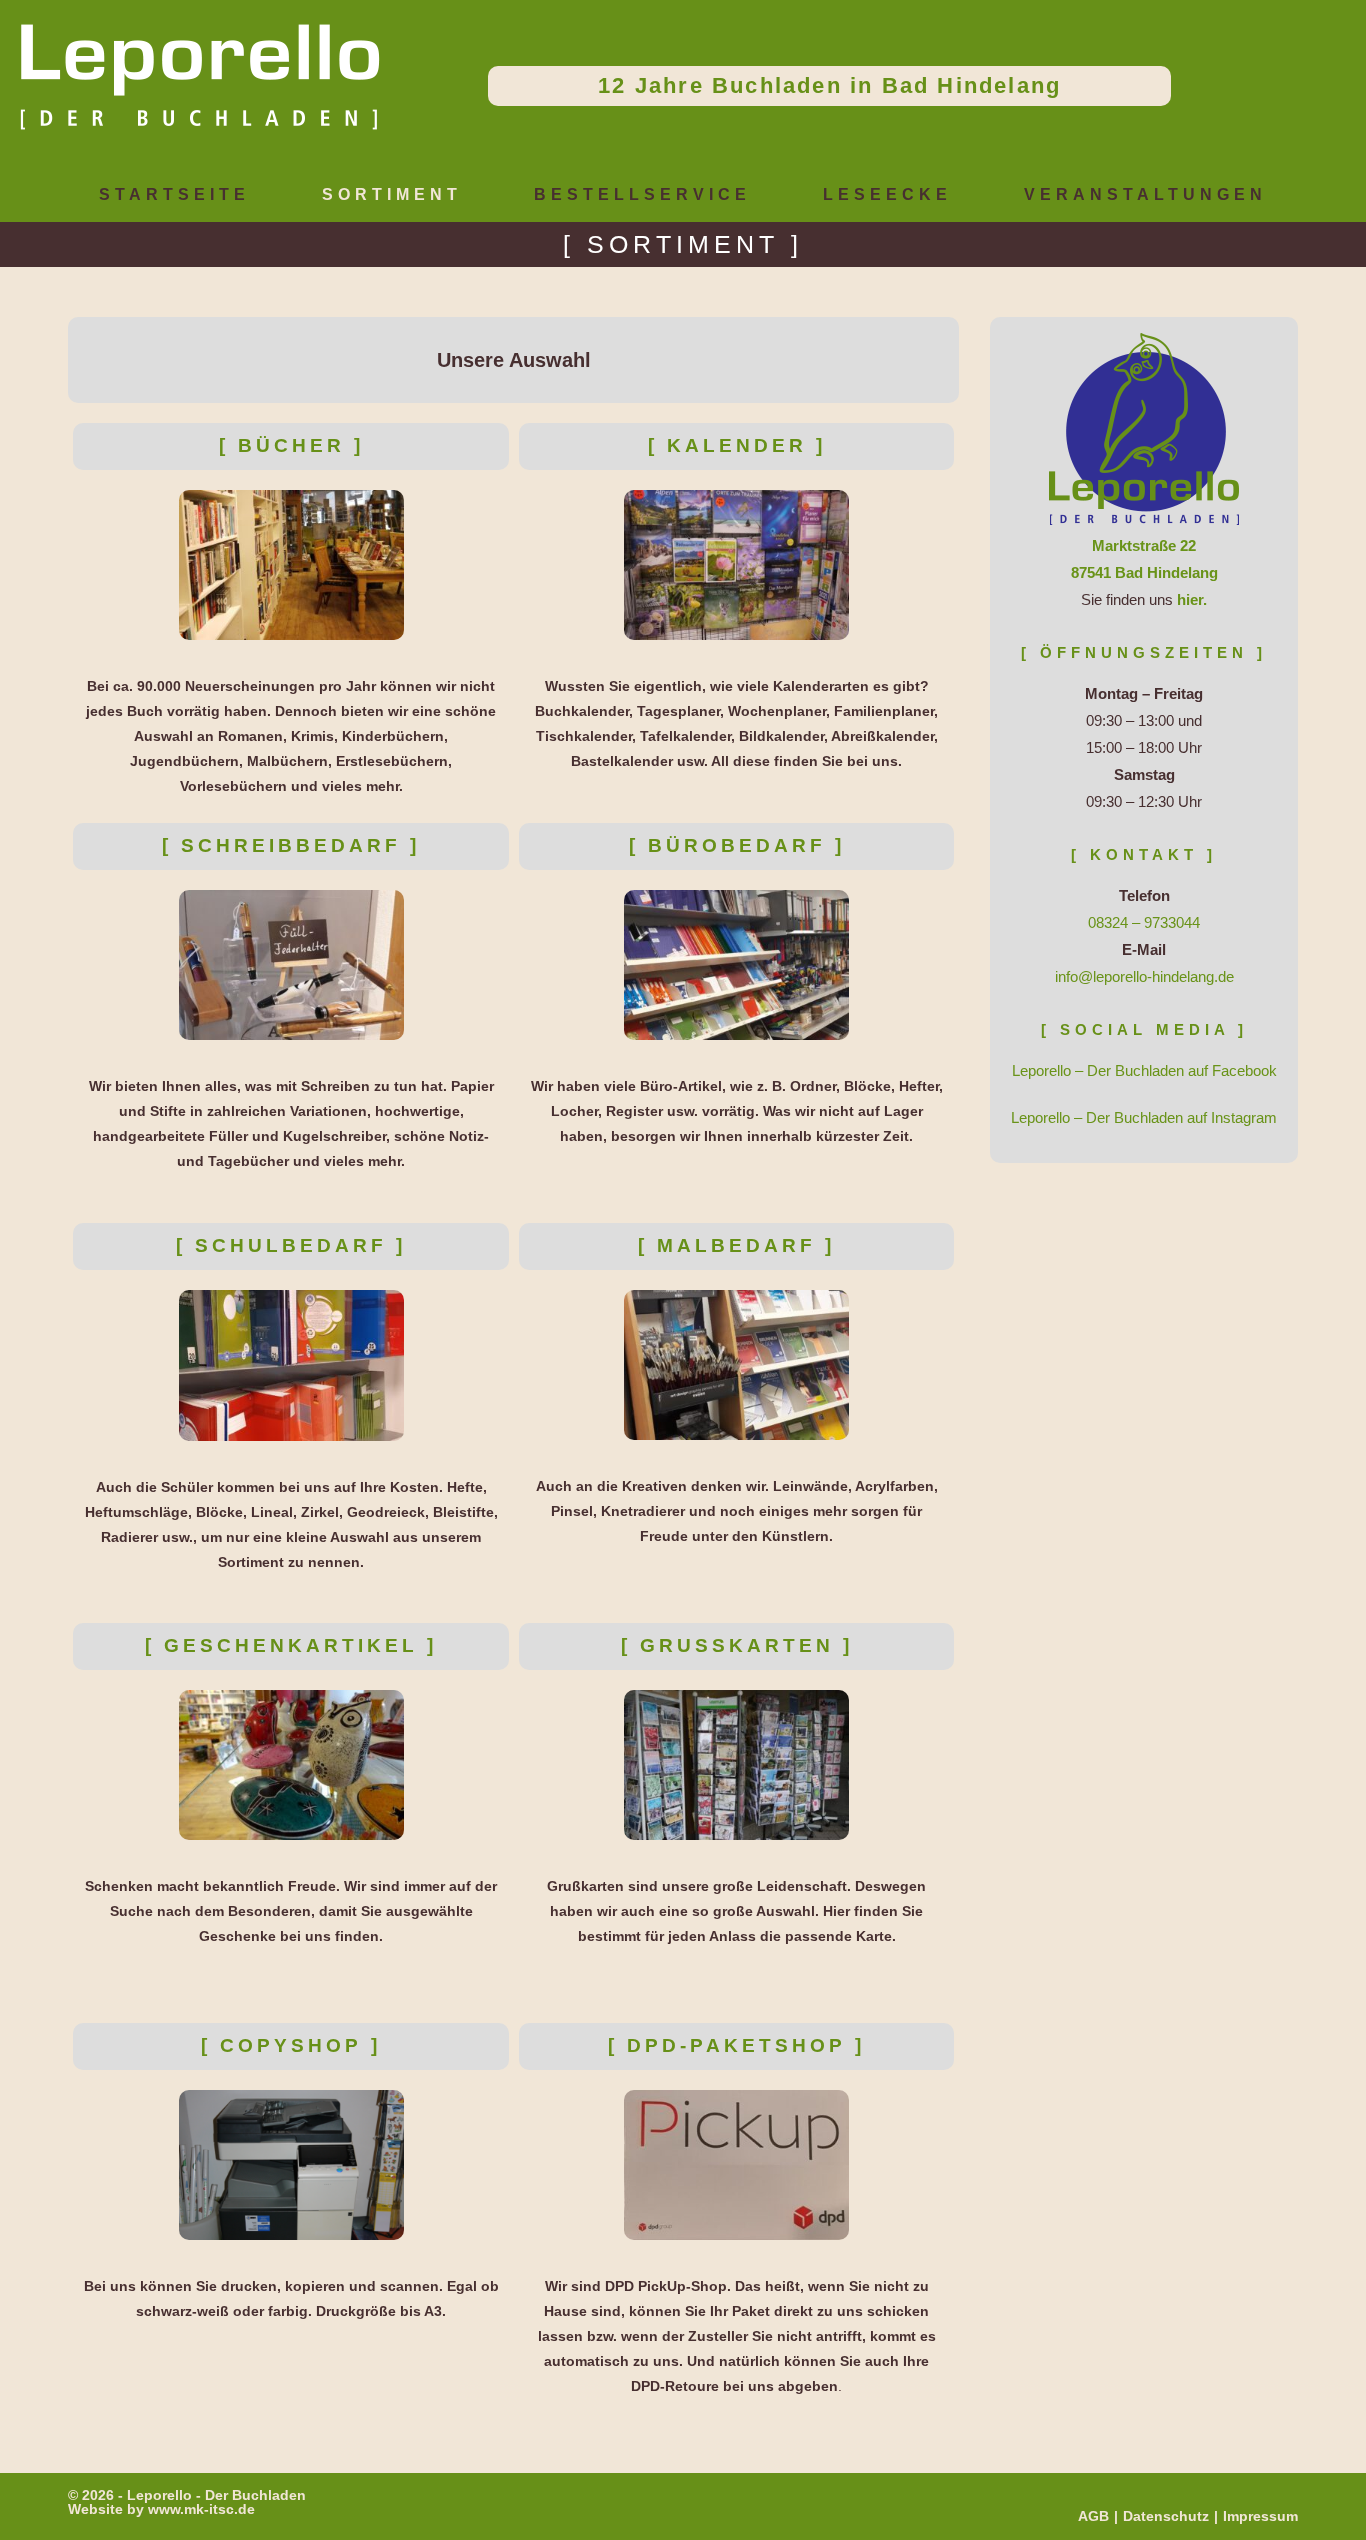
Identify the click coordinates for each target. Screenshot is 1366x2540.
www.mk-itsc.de (201, 2509)
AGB (1093, 2516)
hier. (1192, 599)
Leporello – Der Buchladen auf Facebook (1144, 1070)
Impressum (1260, 2516)
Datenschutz (1166, 2516)
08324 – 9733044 (1144, 922)
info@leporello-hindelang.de (1144, 976)
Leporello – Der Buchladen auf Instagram (1144, 1117)
